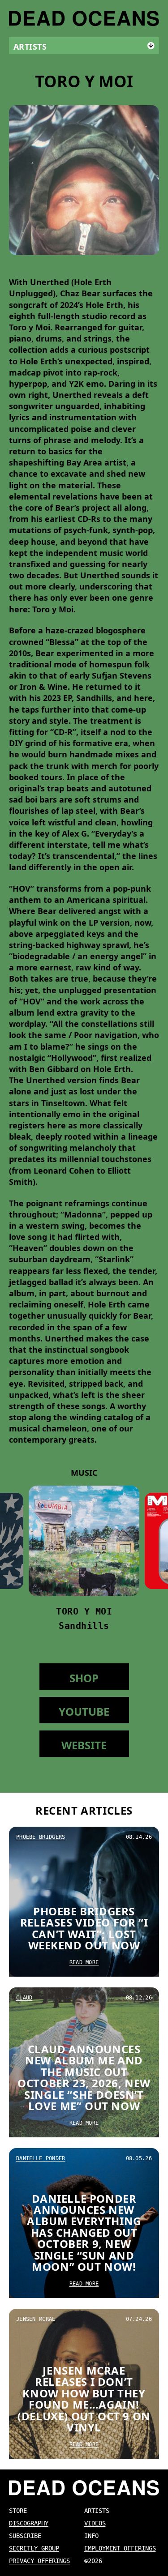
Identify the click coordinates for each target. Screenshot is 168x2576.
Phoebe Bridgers (41, 1837)
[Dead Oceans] (84, 19)
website (84, 1745)
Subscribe (25, 2536)
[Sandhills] (84, 1541)
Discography (29, 2523)
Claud (24, 1998)
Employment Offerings (120, 2548)
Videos (95, 2523)
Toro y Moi (84, 1611)
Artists (97, 2511)
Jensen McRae (36, 2319)
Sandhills (84, 1626)
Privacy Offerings (39, 2561)
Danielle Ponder (41, 2158)
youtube (84, 1711)
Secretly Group (34, 2548)
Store (18, 2511)
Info (91, 2536)
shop (84, 1678)
